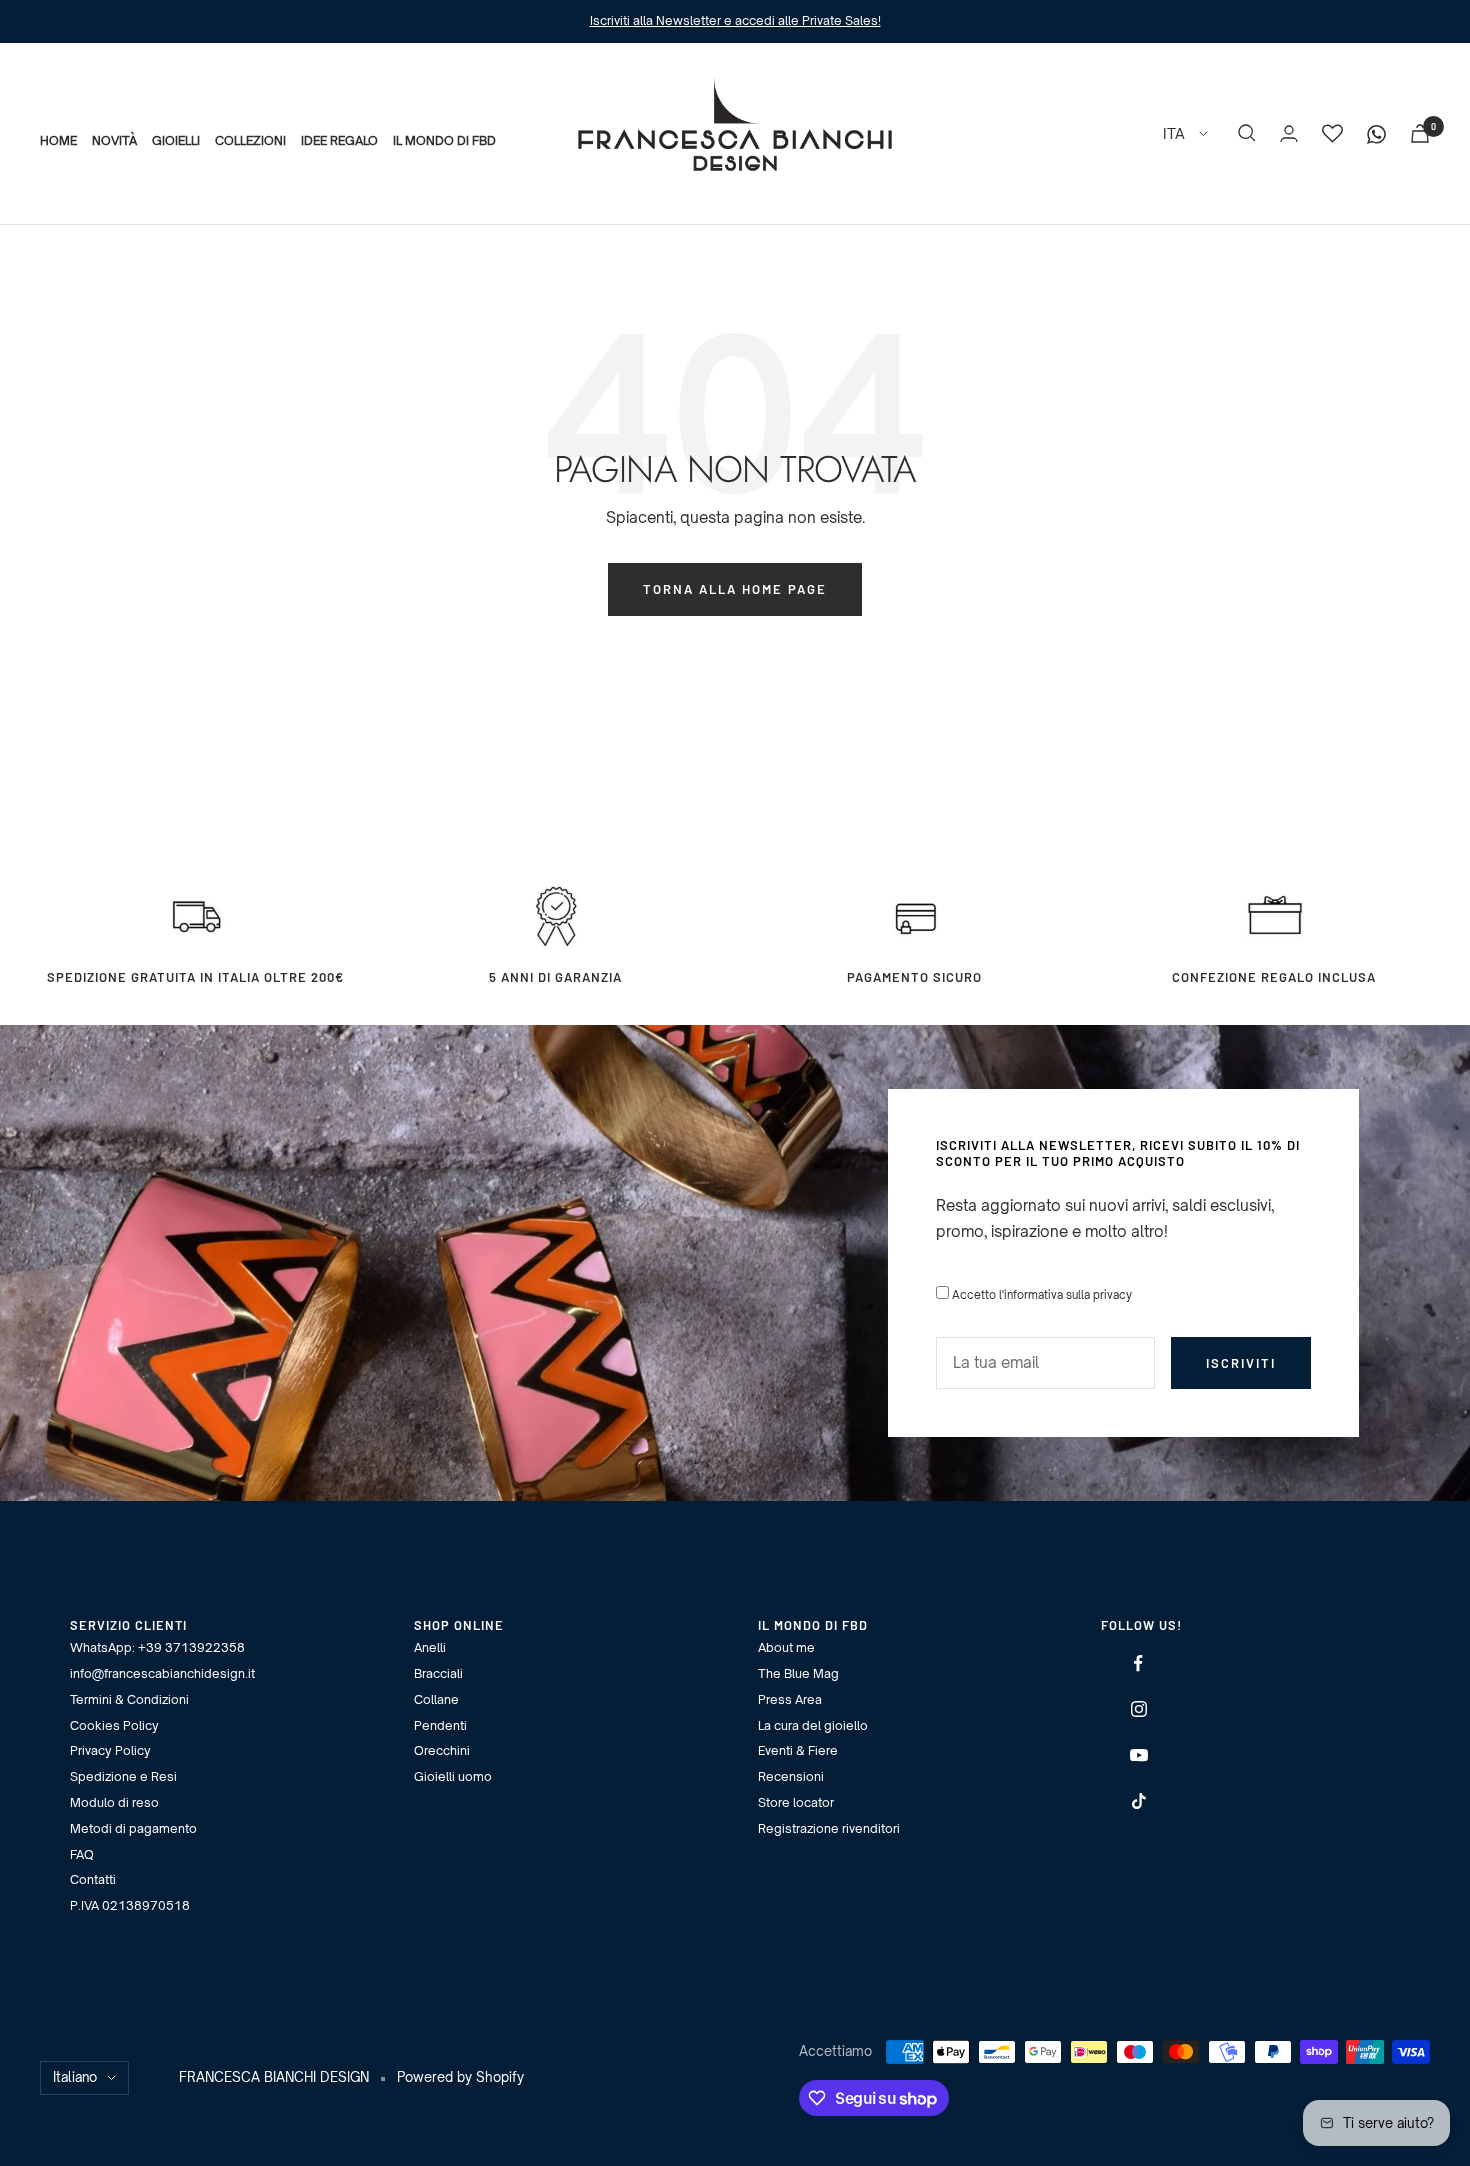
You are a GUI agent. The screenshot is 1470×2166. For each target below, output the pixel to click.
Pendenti (440, 1725)
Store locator (796, 1802)
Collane (436, 1699)
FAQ (82, 1854)
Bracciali (438, 1673)
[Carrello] (1420, 133)
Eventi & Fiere (798, 1750)
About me (786, 1647)
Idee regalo (339, 139)
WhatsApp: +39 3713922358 (157, 1647)
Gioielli (176, 139)
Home (58, 139)
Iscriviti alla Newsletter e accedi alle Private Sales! (735, 20)
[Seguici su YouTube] (1138, 1755)
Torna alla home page (735, 589)
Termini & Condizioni (129, 1699)
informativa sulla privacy (1068, 1295)
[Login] (1289, 133)
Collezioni (250, 139)
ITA (1176, 132)
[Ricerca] (1247, 133)
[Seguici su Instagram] (1138, 1709)
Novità (114, 139)
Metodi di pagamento (133, 1828)
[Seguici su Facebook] (1138, 1663)
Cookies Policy (114, 1725)
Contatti (93, 1879)
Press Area (790, 1699)
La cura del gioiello (813, 1725)
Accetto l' (1042, 1295)
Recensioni (791, 1776)
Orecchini (442, 1750)
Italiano (75, 2077)
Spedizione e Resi (123, 1776)
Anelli (430, 1647)
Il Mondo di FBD (444, 139)
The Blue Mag (798, 1673)
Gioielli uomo (453, 1776)
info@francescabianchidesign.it (162, 1673)
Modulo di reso (114, 1802)
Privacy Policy (110, 1750)
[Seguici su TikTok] (1138, 1801)
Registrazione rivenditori (829, 1828)
